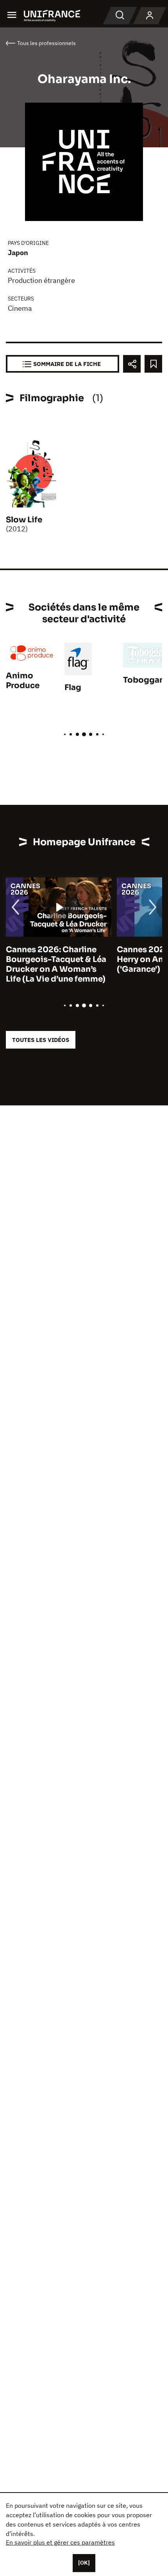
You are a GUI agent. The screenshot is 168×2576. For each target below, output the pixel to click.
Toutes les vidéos (41, 1040)
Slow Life (24, 520)
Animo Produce (23, 681)
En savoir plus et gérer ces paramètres (60, 2542)
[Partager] (132, 364)
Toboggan (144, 680)
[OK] (84, 2563)
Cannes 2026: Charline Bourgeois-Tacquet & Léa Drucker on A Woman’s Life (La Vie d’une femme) (56, 964)
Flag (73, 687)
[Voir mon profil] (150, 16)
